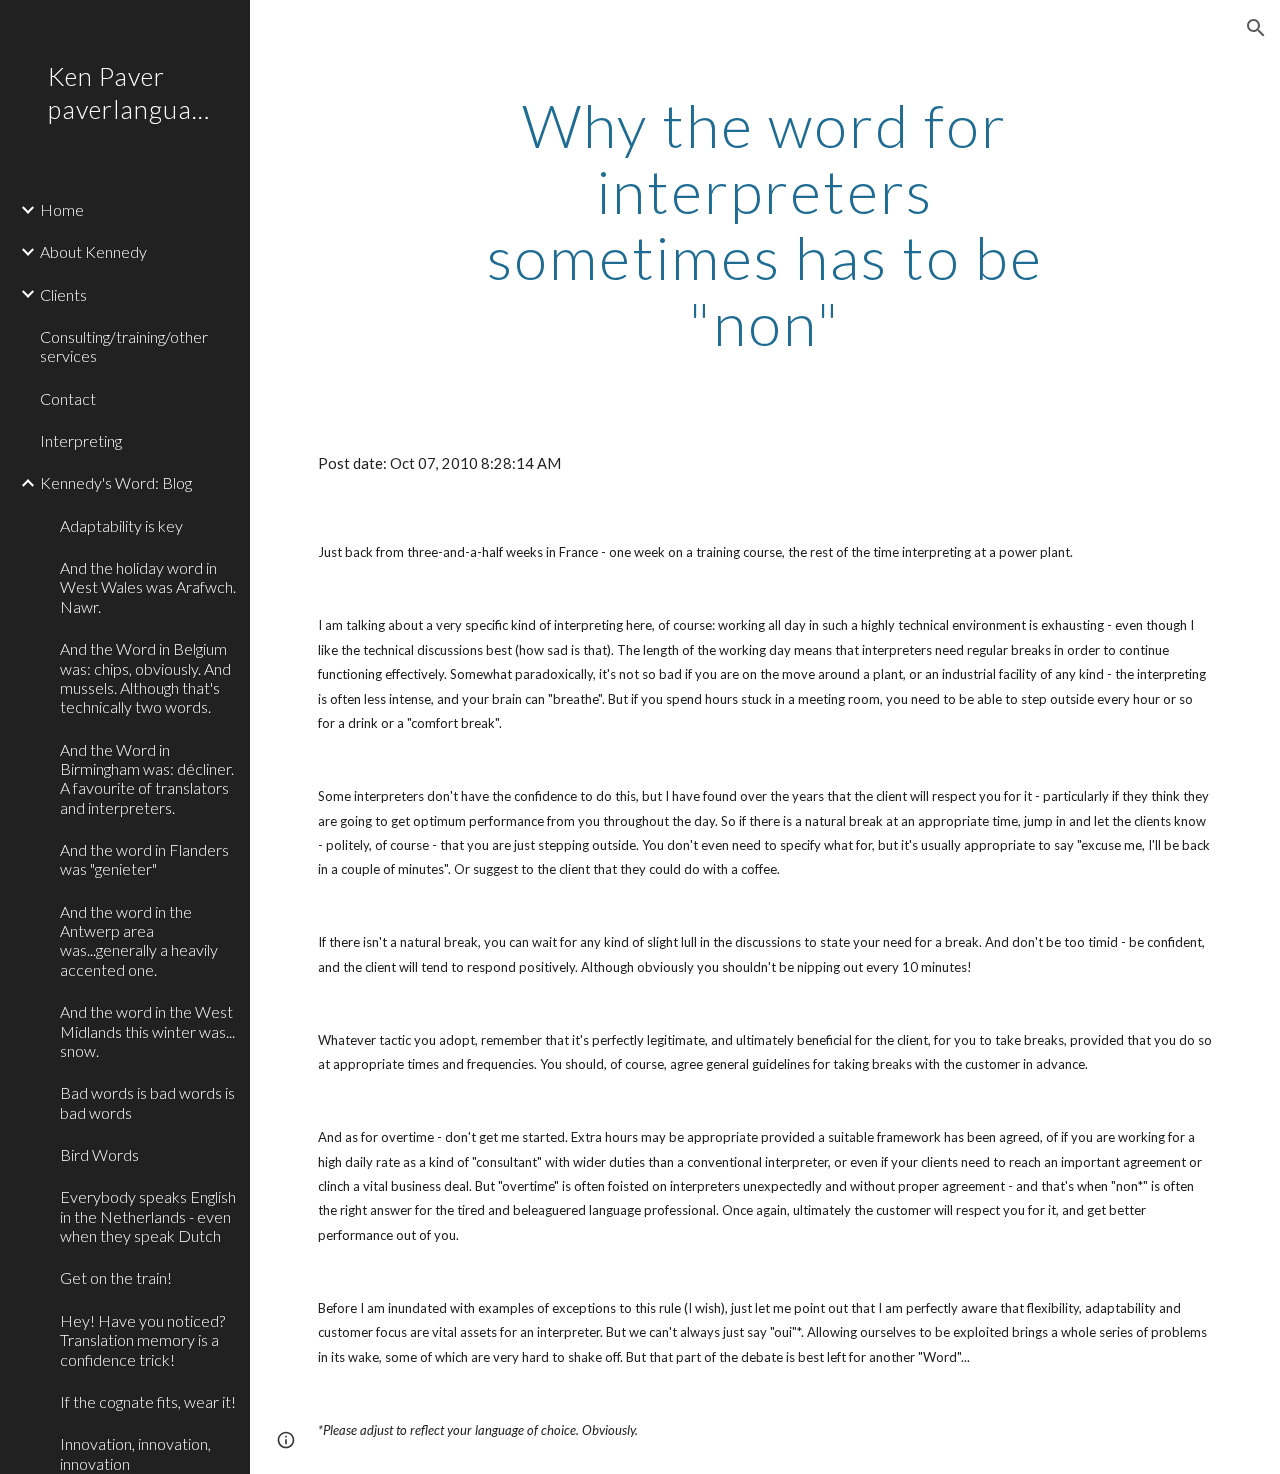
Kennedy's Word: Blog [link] (116, 482)
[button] (1256, 28)
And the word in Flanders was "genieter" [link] (144, 859)
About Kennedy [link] (93, 251)
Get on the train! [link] (116, 1277)
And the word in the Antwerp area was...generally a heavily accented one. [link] (139, 940)
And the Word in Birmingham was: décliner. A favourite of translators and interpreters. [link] (147, 778)
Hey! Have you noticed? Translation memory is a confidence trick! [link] (142, 1340)
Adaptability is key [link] (121, 525)
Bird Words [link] (99, 1154)
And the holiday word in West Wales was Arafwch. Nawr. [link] (148, 587)
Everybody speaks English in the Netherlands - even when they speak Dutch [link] (148, 1216)
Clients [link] (63, 294)
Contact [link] (68, 398)
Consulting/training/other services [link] (124, 346)
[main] (764, 224)
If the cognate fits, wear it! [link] (148, 1401)
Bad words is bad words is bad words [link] (147, 1102)
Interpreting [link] (81, 440)
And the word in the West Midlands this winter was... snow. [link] (147, 1031)
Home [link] (62, 209)
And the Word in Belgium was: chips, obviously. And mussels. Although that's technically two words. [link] (145, 677)
